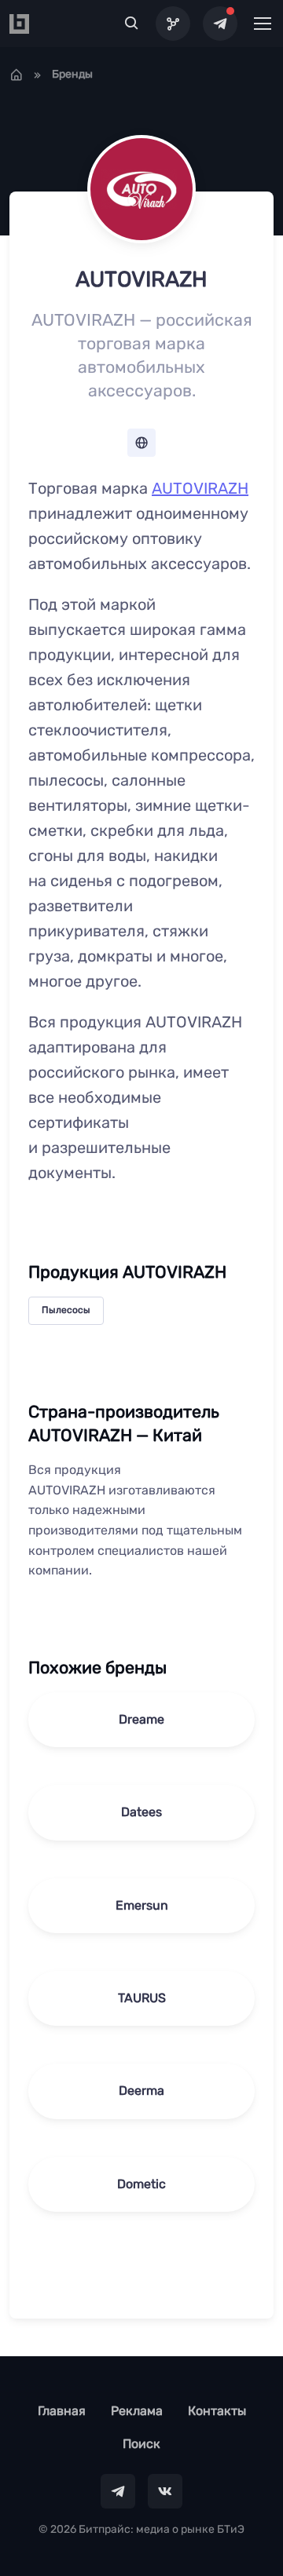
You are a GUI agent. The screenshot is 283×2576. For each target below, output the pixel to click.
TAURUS (142, 1998)
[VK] (165, 2491)
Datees (141, 1812)
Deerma (141, 2091)
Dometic (141, 2184)
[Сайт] (141, 443)
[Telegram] (220, 24)
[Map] (173, 24)
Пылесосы (66, 1310)
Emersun (142, 1905)
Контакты (217, 2411)
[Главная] (17, 75)
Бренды (72, 74)
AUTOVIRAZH (200, 488)
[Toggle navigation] (262, 24)
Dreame (141, 1719)
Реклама (137, 2411)
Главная (62, 2411)
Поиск (141, 2444)
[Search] (132, 24)
